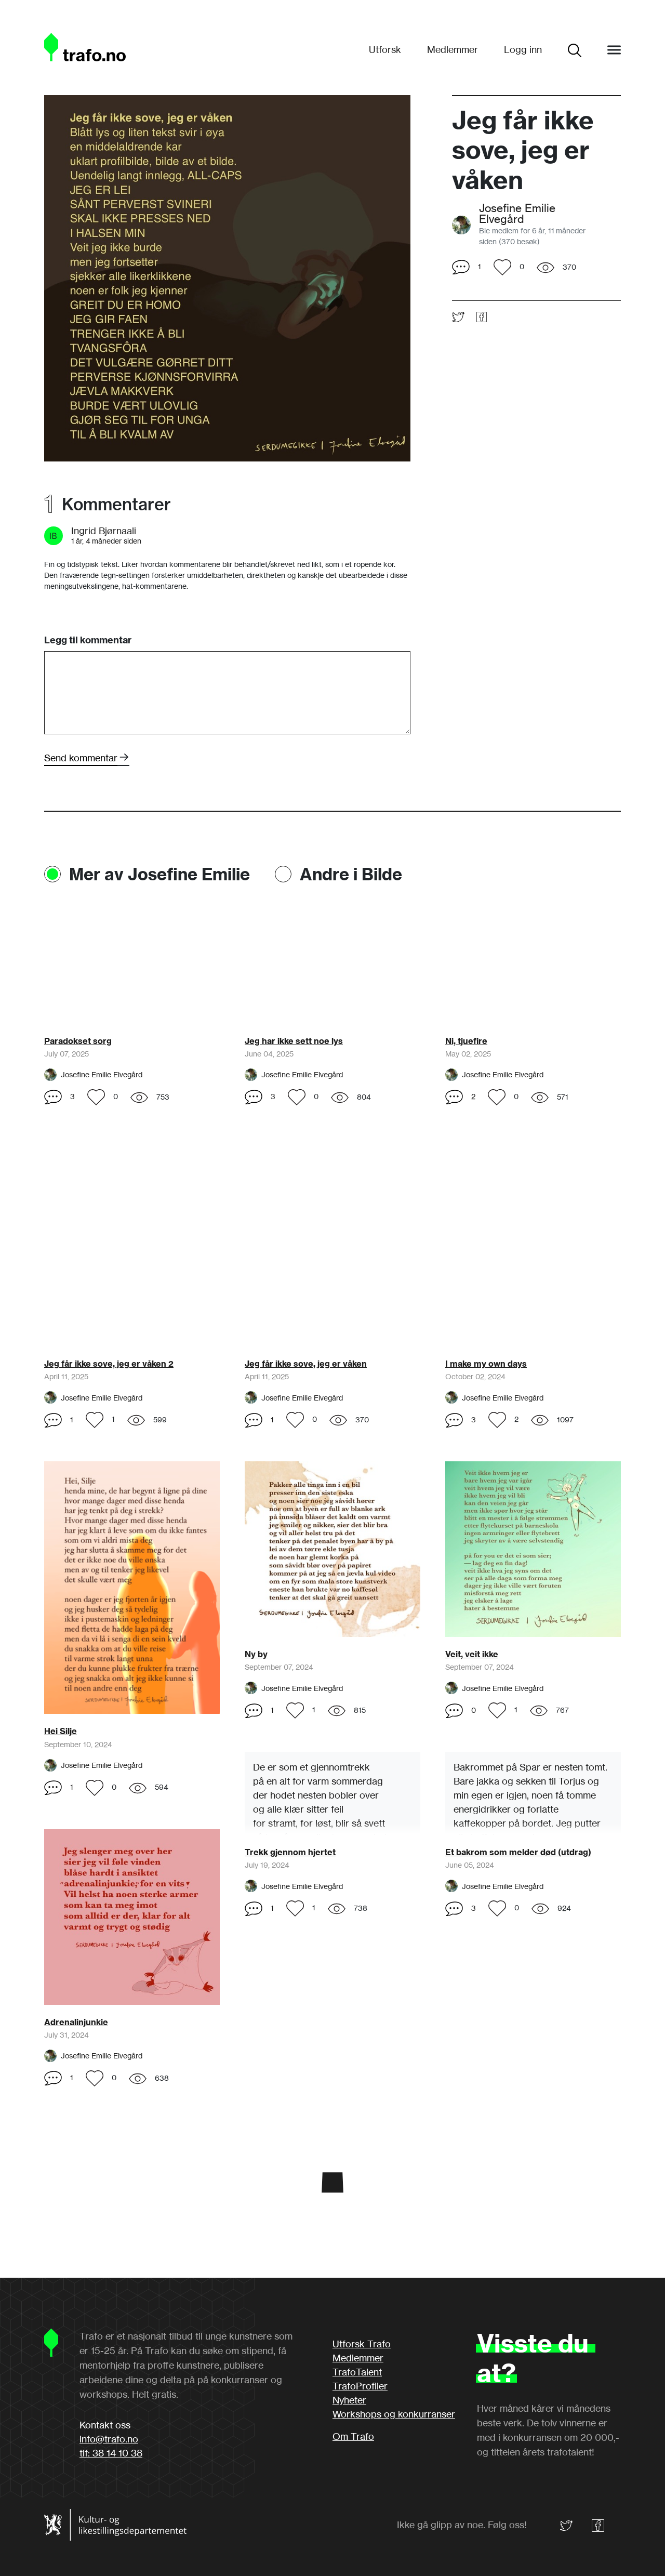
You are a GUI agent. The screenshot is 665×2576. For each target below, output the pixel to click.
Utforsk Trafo (362, 2344)
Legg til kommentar (88, 640)
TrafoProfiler (360, 2386)
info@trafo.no (109, 2439)
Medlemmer (453, 49)
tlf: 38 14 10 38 (111, 2453)
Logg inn (523, 49)
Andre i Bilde (351, 874)
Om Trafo (353, 2436)
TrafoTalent (357, 2372)
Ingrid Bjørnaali (104, 531)
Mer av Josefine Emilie (159, 874)
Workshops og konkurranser (394, 2414)
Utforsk (385, 49)
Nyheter (349, 2400)
